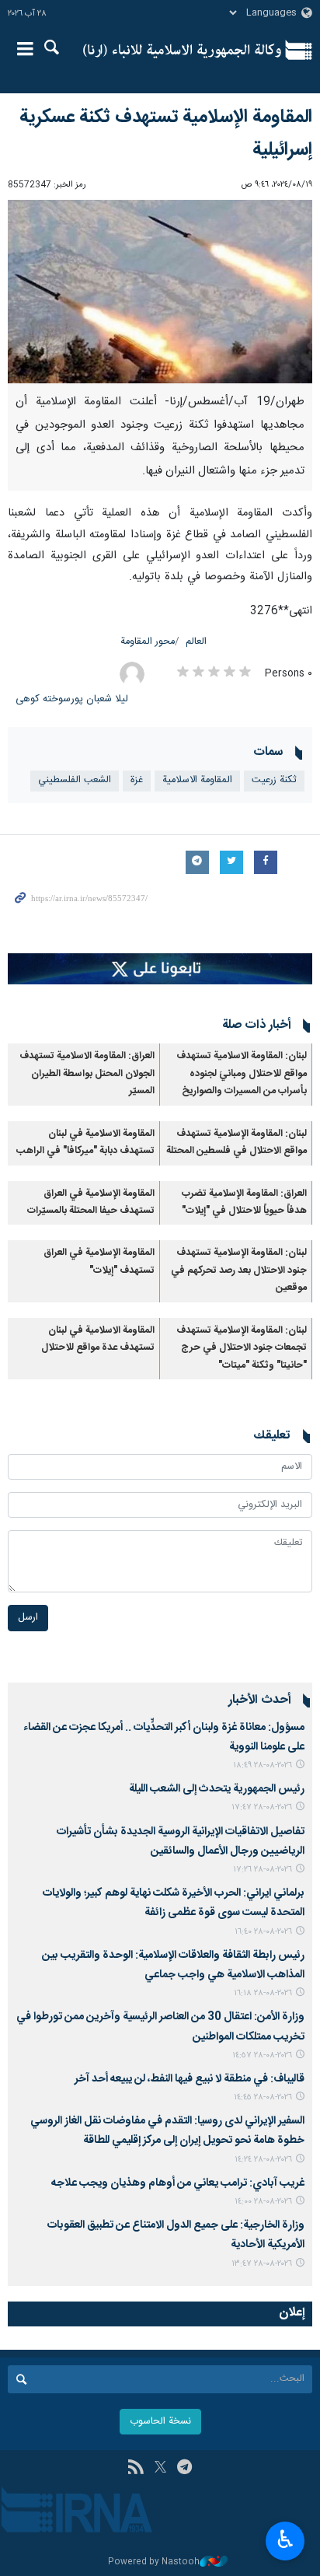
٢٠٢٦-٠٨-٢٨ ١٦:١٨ (263, 1993)
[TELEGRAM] (184, 2469)
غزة (137, 780)
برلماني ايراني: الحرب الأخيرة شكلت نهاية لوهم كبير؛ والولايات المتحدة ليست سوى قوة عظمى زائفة (174, 1903)
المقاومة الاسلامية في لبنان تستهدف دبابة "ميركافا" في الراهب (85, 1143)
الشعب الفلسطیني (75, 780)
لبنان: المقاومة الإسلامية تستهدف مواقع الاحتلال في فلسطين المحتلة (237, 1143)
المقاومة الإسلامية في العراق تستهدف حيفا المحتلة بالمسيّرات (91, 1202)
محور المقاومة (148, 642)
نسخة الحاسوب (160, 2422)
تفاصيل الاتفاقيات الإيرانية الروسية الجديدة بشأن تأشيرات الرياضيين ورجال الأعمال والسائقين (181, 1842)
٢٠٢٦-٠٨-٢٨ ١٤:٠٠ (263, 2202)
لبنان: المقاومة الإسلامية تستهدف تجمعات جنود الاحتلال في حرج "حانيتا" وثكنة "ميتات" (242, 1348)
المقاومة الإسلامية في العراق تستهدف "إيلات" (99, 1262)
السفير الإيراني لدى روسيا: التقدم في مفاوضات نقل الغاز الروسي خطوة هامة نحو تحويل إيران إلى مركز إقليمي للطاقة (167, 2131)
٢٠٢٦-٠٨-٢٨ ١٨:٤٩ (263, 1765)
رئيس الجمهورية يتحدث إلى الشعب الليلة (217, 1789)
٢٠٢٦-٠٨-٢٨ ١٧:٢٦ (263, 1870)
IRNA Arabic (182, 51)
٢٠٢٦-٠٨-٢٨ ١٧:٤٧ (262, 1807)
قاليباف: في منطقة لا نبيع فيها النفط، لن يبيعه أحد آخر (190, 2079)
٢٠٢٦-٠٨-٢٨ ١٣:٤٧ (262, 2264)
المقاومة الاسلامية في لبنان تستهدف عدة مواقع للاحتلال (98, 1339)
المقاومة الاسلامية (197, 780)
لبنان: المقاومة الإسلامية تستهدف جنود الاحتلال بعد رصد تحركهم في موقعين (239, 1271)
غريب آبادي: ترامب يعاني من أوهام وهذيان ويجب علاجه (178, 2183)
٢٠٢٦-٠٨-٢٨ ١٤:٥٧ (262, 2055)
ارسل (28, 1618)
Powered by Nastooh (154, 2562)
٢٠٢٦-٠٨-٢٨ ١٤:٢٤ (263, 2160)
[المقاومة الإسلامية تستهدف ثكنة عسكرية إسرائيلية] (160, 292)
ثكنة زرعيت (274, 780)
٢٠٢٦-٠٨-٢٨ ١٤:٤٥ (263, 2097)
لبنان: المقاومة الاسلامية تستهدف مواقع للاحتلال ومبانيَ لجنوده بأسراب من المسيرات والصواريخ (242, 1074)
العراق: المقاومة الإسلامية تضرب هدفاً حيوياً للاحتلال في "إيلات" (244, 1202)
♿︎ (285, 2539)
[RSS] (136, 2469)
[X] (160, 2469)
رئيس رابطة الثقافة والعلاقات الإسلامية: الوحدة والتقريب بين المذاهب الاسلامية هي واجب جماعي (173, 1965)
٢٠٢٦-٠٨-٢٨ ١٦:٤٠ (263, 1932)
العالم (196, 642)
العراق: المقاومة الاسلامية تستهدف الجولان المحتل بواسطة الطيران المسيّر (87, 1074)
